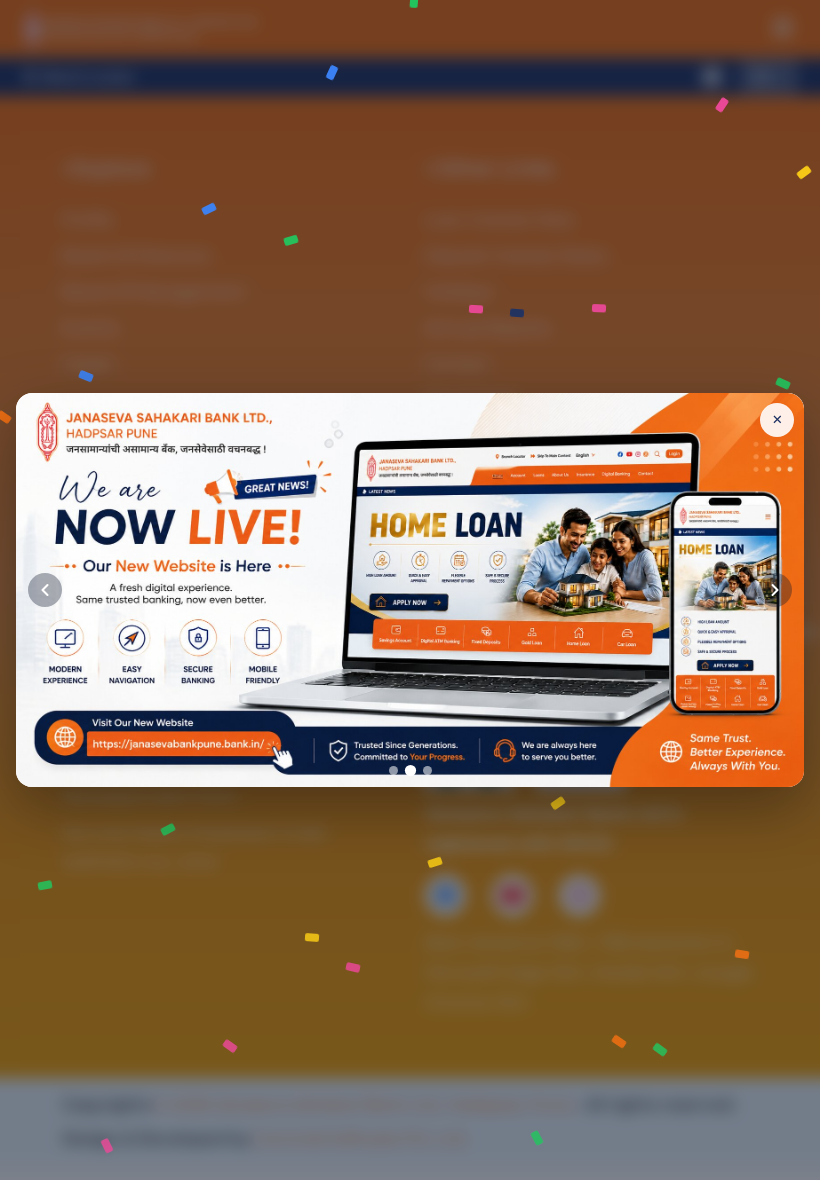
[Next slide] (775, 590)
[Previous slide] (45, 590)
